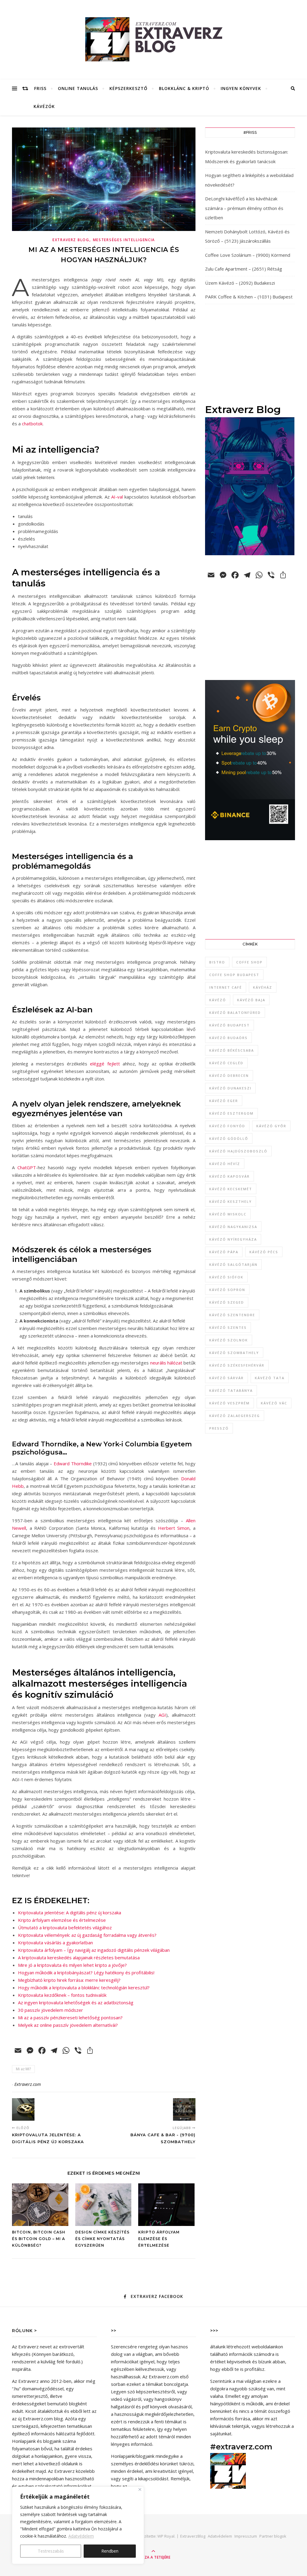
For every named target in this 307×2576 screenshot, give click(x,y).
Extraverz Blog (71, 240)
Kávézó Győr (271, 1126)
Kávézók (44, 106)
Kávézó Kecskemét (231, 1189)
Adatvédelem (81, 2536)
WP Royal (166, 2536)
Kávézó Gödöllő (229, 1138)
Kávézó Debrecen (229, 1075)
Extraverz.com (28, 2084)
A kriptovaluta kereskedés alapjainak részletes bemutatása (79, 1957)
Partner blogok (273, 2536)
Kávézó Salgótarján (233, 1264)
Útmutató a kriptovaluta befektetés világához (65, 1928)
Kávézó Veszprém (230, 1403)
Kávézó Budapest (230, 1025)
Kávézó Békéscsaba (232, 1050)
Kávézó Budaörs (228, 1038)
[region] (78, 2525)
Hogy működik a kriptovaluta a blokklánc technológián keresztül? (84, 1987)
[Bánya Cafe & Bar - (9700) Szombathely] (184, 2109)
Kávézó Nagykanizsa (233, 1227)
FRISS (40, 88)
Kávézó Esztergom (231, 1113)
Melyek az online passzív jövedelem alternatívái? (68, 2025)
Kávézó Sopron (227, 1290)
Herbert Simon (174, 1528)
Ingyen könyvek (241, 88)
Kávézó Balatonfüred (235, 1012)
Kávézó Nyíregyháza (233, 1239)
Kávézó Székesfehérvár (237, 1365)
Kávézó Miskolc (228, 1214)
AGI (162, 1715)
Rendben (110, 2551)
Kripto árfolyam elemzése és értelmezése (62, 1920)
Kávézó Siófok (226, 1277)
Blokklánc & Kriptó (184, 88)
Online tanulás (78, 88)
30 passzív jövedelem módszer (51, 2010)
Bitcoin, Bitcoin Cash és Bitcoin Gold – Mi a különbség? (39, 2239)
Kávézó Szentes (228, 1327)
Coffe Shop (249, 962)
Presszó (219, 1428)
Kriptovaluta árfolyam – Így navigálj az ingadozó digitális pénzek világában (94, 1950)
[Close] (140, 2489)
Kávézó (218, 1000)
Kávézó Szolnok (229, 1340)
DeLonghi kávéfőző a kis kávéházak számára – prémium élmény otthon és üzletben (244, 208)
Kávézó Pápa (224, 1252)
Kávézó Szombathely (234, 1353)
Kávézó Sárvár (227, 1378)
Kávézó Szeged (227, 1302)
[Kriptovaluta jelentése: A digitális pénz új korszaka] (23, 2109)
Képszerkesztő (128, 88)
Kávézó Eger (224, 1101)
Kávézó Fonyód (227, 1126)
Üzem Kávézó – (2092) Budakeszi (240, 283)
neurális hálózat (166, 1363)
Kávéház (263, 987)
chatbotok (32, 424)
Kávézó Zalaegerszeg (235, 1416)
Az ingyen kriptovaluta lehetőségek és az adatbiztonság (76, 2002)
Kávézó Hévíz (225, 1164)
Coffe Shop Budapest (234, 975)
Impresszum (246, 2536)
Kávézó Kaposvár (230, 1176)
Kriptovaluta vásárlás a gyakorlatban (55, 1942)
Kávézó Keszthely (231, 1201)
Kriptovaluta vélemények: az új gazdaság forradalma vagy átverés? (87, 1935)
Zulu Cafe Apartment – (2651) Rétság (244, 269)
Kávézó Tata (270, 1378)
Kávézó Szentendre (232, 1315)
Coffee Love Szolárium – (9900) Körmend (248, 255)
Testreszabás (51, 2551)
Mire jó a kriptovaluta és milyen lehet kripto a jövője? (72, 1965)
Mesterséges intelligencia (124, 240)
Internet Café (226, 987)
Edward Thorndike (73, 1463)
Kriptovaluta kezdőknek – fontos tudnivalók (62, 1995)
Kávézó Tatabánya (231, 1390)
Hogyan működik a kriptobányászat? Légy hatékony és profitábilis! (86, 1972)
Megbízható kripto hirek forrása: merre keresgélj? (69, 1980)
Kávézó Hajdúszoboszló (238, 1151)
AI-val (117, 497)
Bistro (217, 962)
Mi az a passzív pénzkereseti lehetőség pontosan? (70, 2017)
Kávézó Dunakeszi (230, 1088)
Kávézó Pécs (264, 1252)
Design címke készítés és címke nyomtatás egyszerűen (102, 2239)
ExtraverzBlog (193, 2536)
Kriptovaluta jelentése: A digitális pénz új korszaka (70, 1913)
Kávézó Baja (251, 1000)
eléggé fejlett (105, 1064)
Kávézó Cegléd (226, 1063)
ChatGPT (27, 1167)
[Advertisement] (250, 354)
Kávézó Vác (274, 1403)
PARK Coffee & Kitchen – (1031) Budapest (249, 297)
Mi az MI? (23, 2069)
